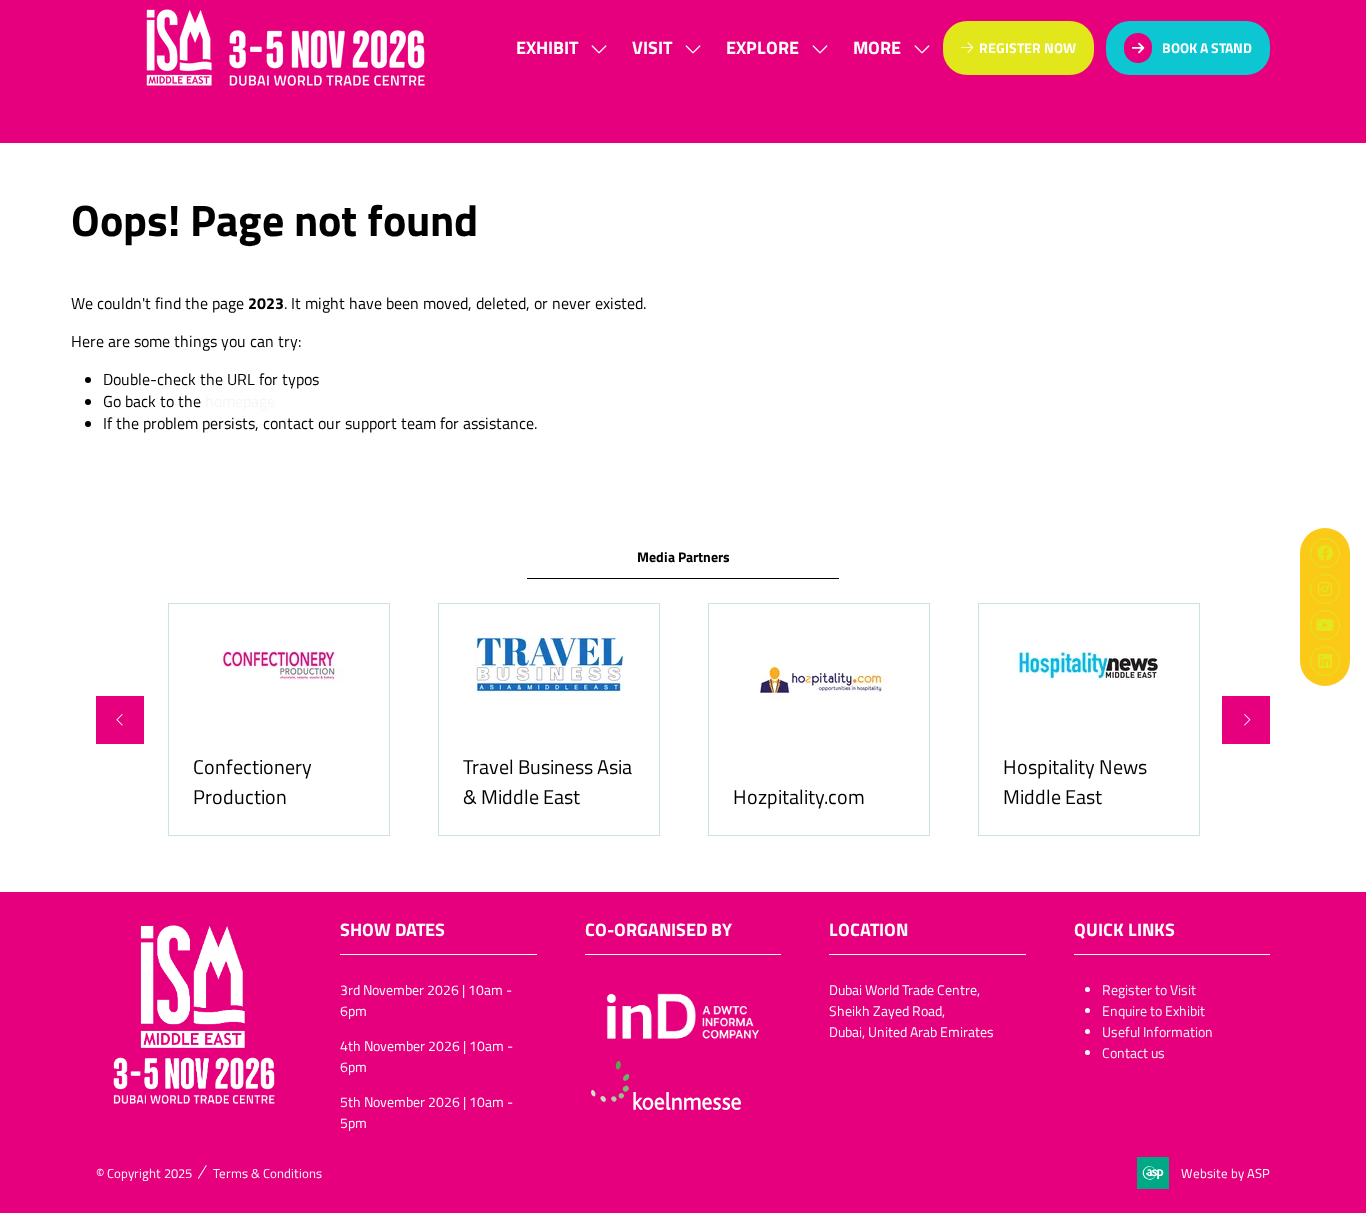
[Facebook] (1325, 553)
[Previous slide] (120, 720)
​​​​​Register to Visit (1149, 989)
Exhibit (547, 47)
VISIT (652, 47)
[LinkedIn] (1325, 661)
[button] (886, 47)
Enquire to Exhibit (1153, 1010)
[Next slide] (1246, 720)
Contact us (1133, 1052)
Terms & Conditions (267, 1173)
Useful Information (1157, 1031)
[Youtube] (1325, 625)
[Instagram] (1325, 589)
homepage (240, 401)
